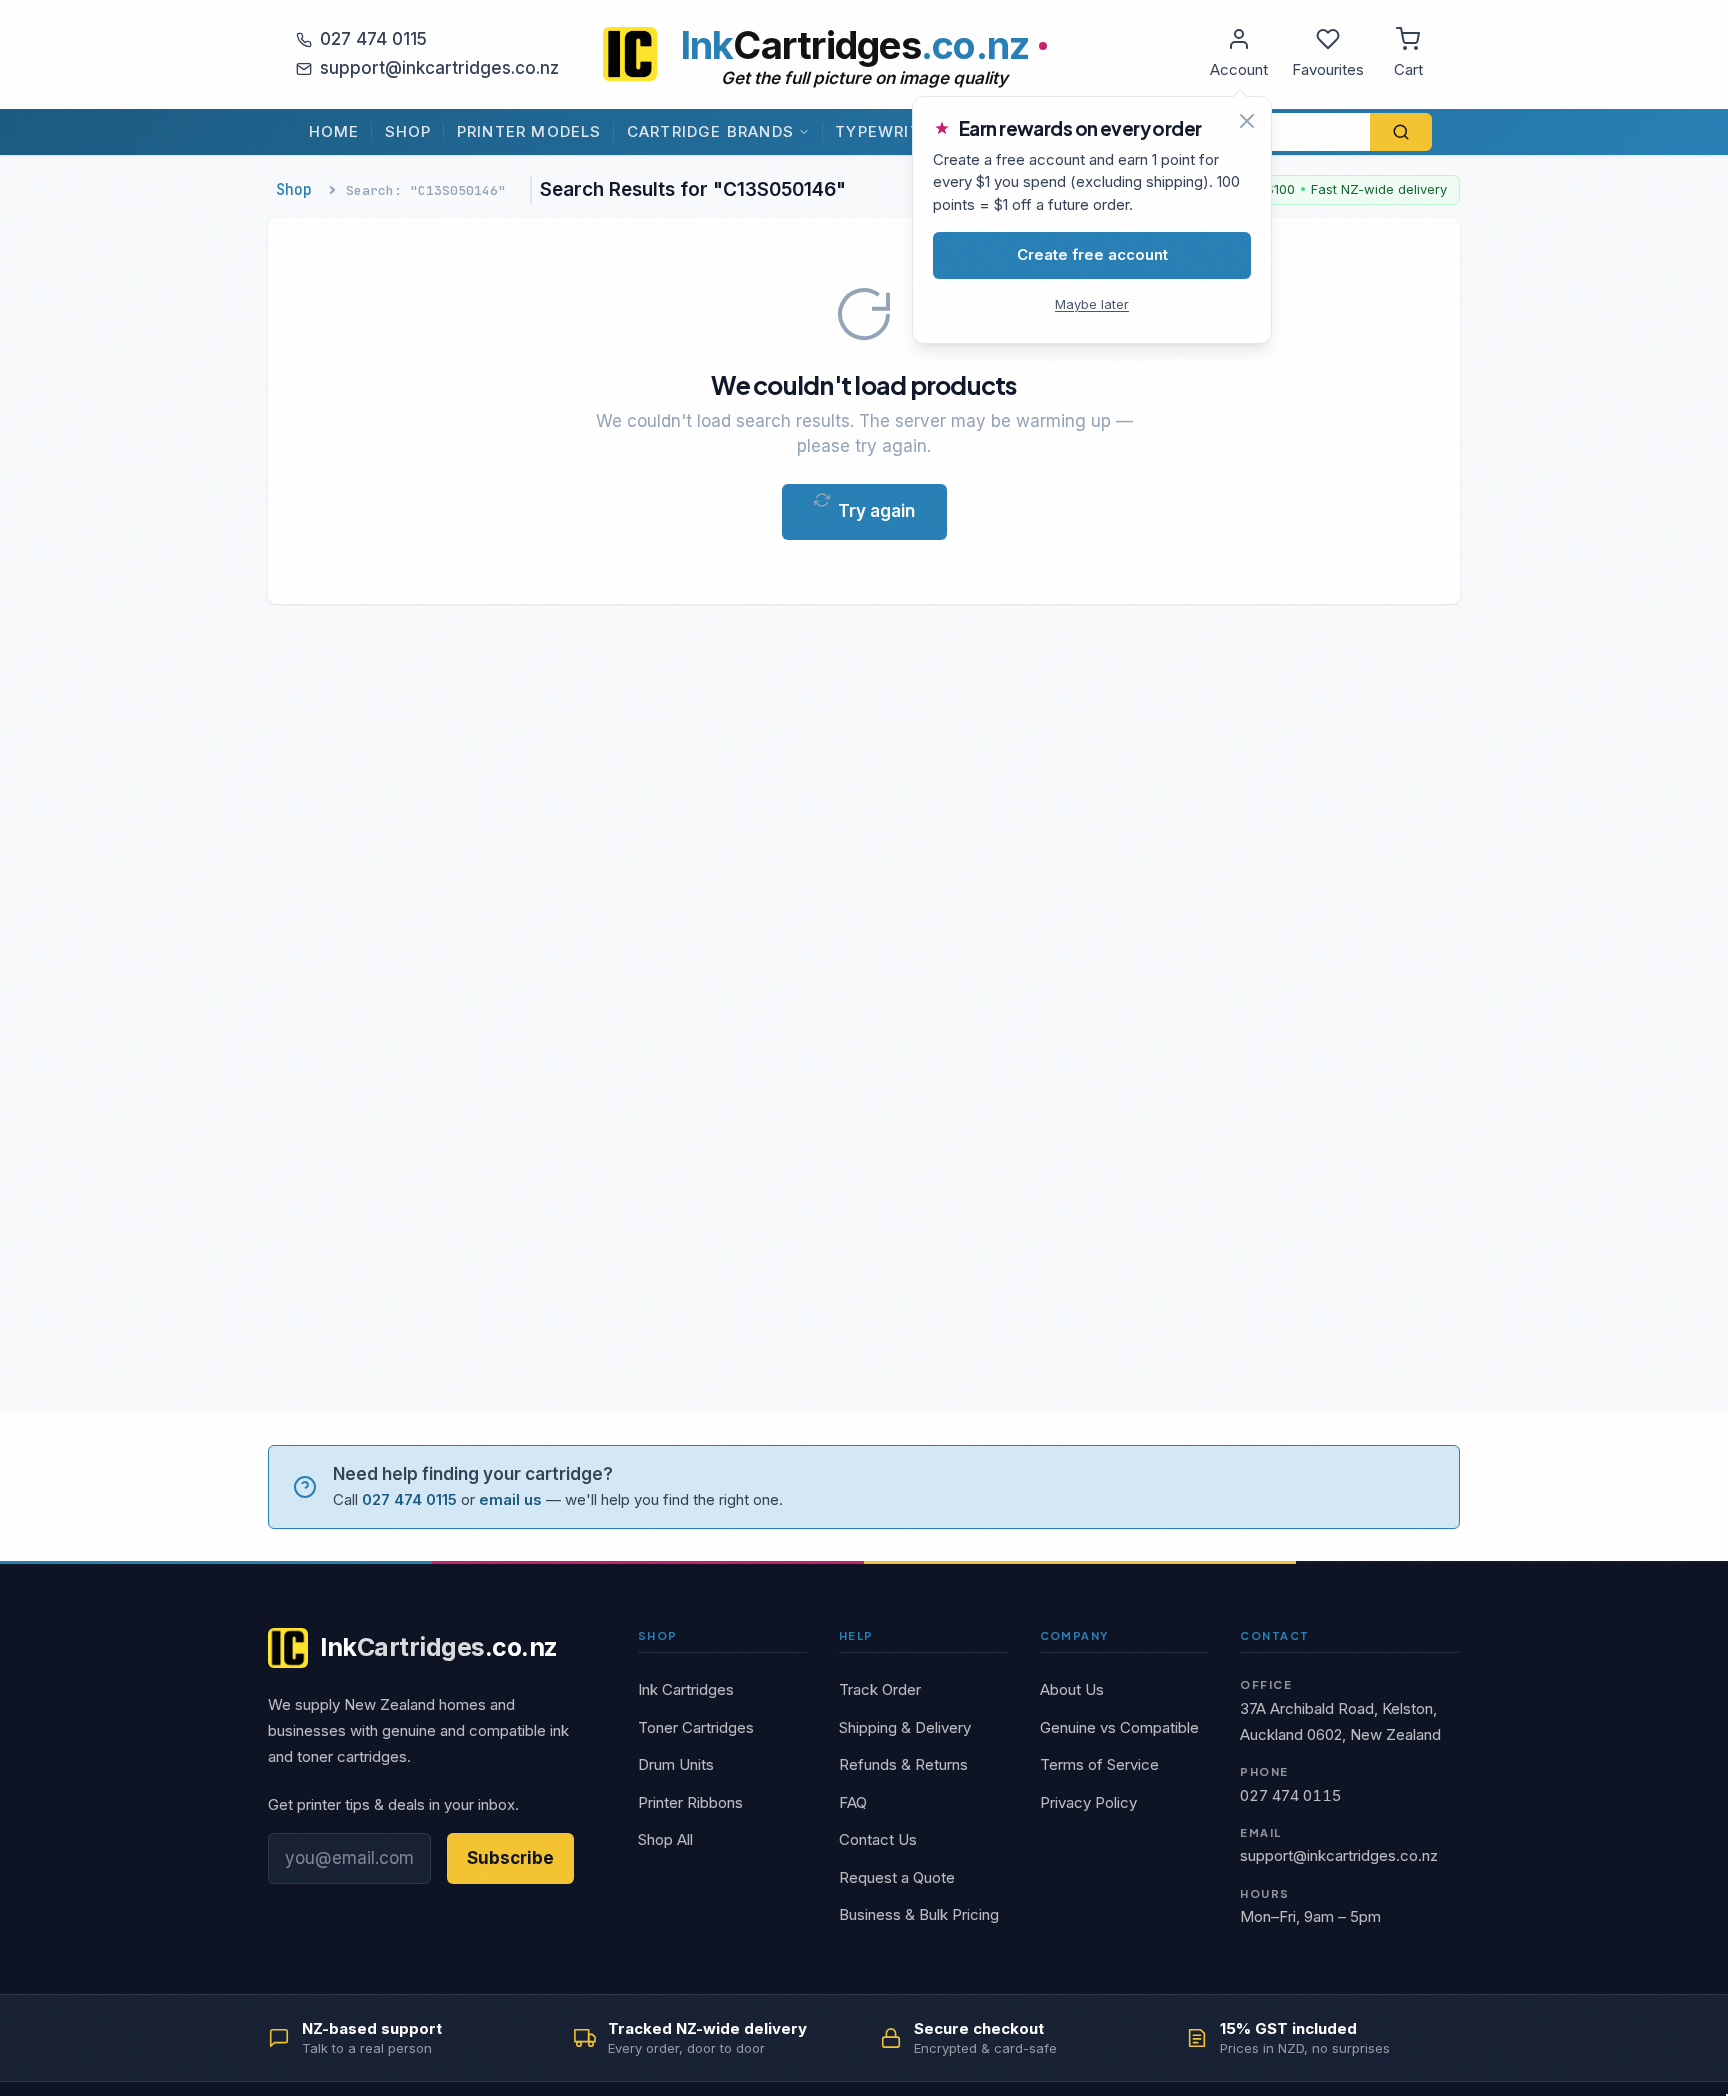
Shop (408, 131)
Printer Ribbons (690, 1802)
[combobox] (1273, 132)
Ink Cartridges (686, 1689)
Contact (1274, 1635)
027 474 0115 (373, 39)
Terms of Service (1099, 1764)
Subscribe (510, 1858)
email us (510, 1499)
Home (334, 131)
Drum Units (676, 1764)
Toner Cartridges (696, 1727)
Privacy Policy (1088, 1802)
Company (1074, 1635)
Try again (876, 511)
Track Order (880, 1689)
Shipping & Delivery (905, 1727)
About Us (1072, 1689)
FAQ (853, 1802)
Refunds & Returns (903, 1764)
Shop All (665, 1839)
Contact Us (878, 1839)
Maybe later (1092, 304)
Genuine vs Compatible (1119, 1727)
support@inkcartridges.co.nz (439, 68)
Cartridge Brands (710, 131)
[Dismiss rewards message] (1247, 121)
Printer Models (529, 131)
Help (856, 1635)
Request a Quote (897, 1877)
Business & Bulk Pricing (919, 1914)
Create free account (1092, 254)
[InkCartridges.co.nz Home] (630, 54)
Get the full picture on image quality (864, 78)
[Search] (1401, 132)
